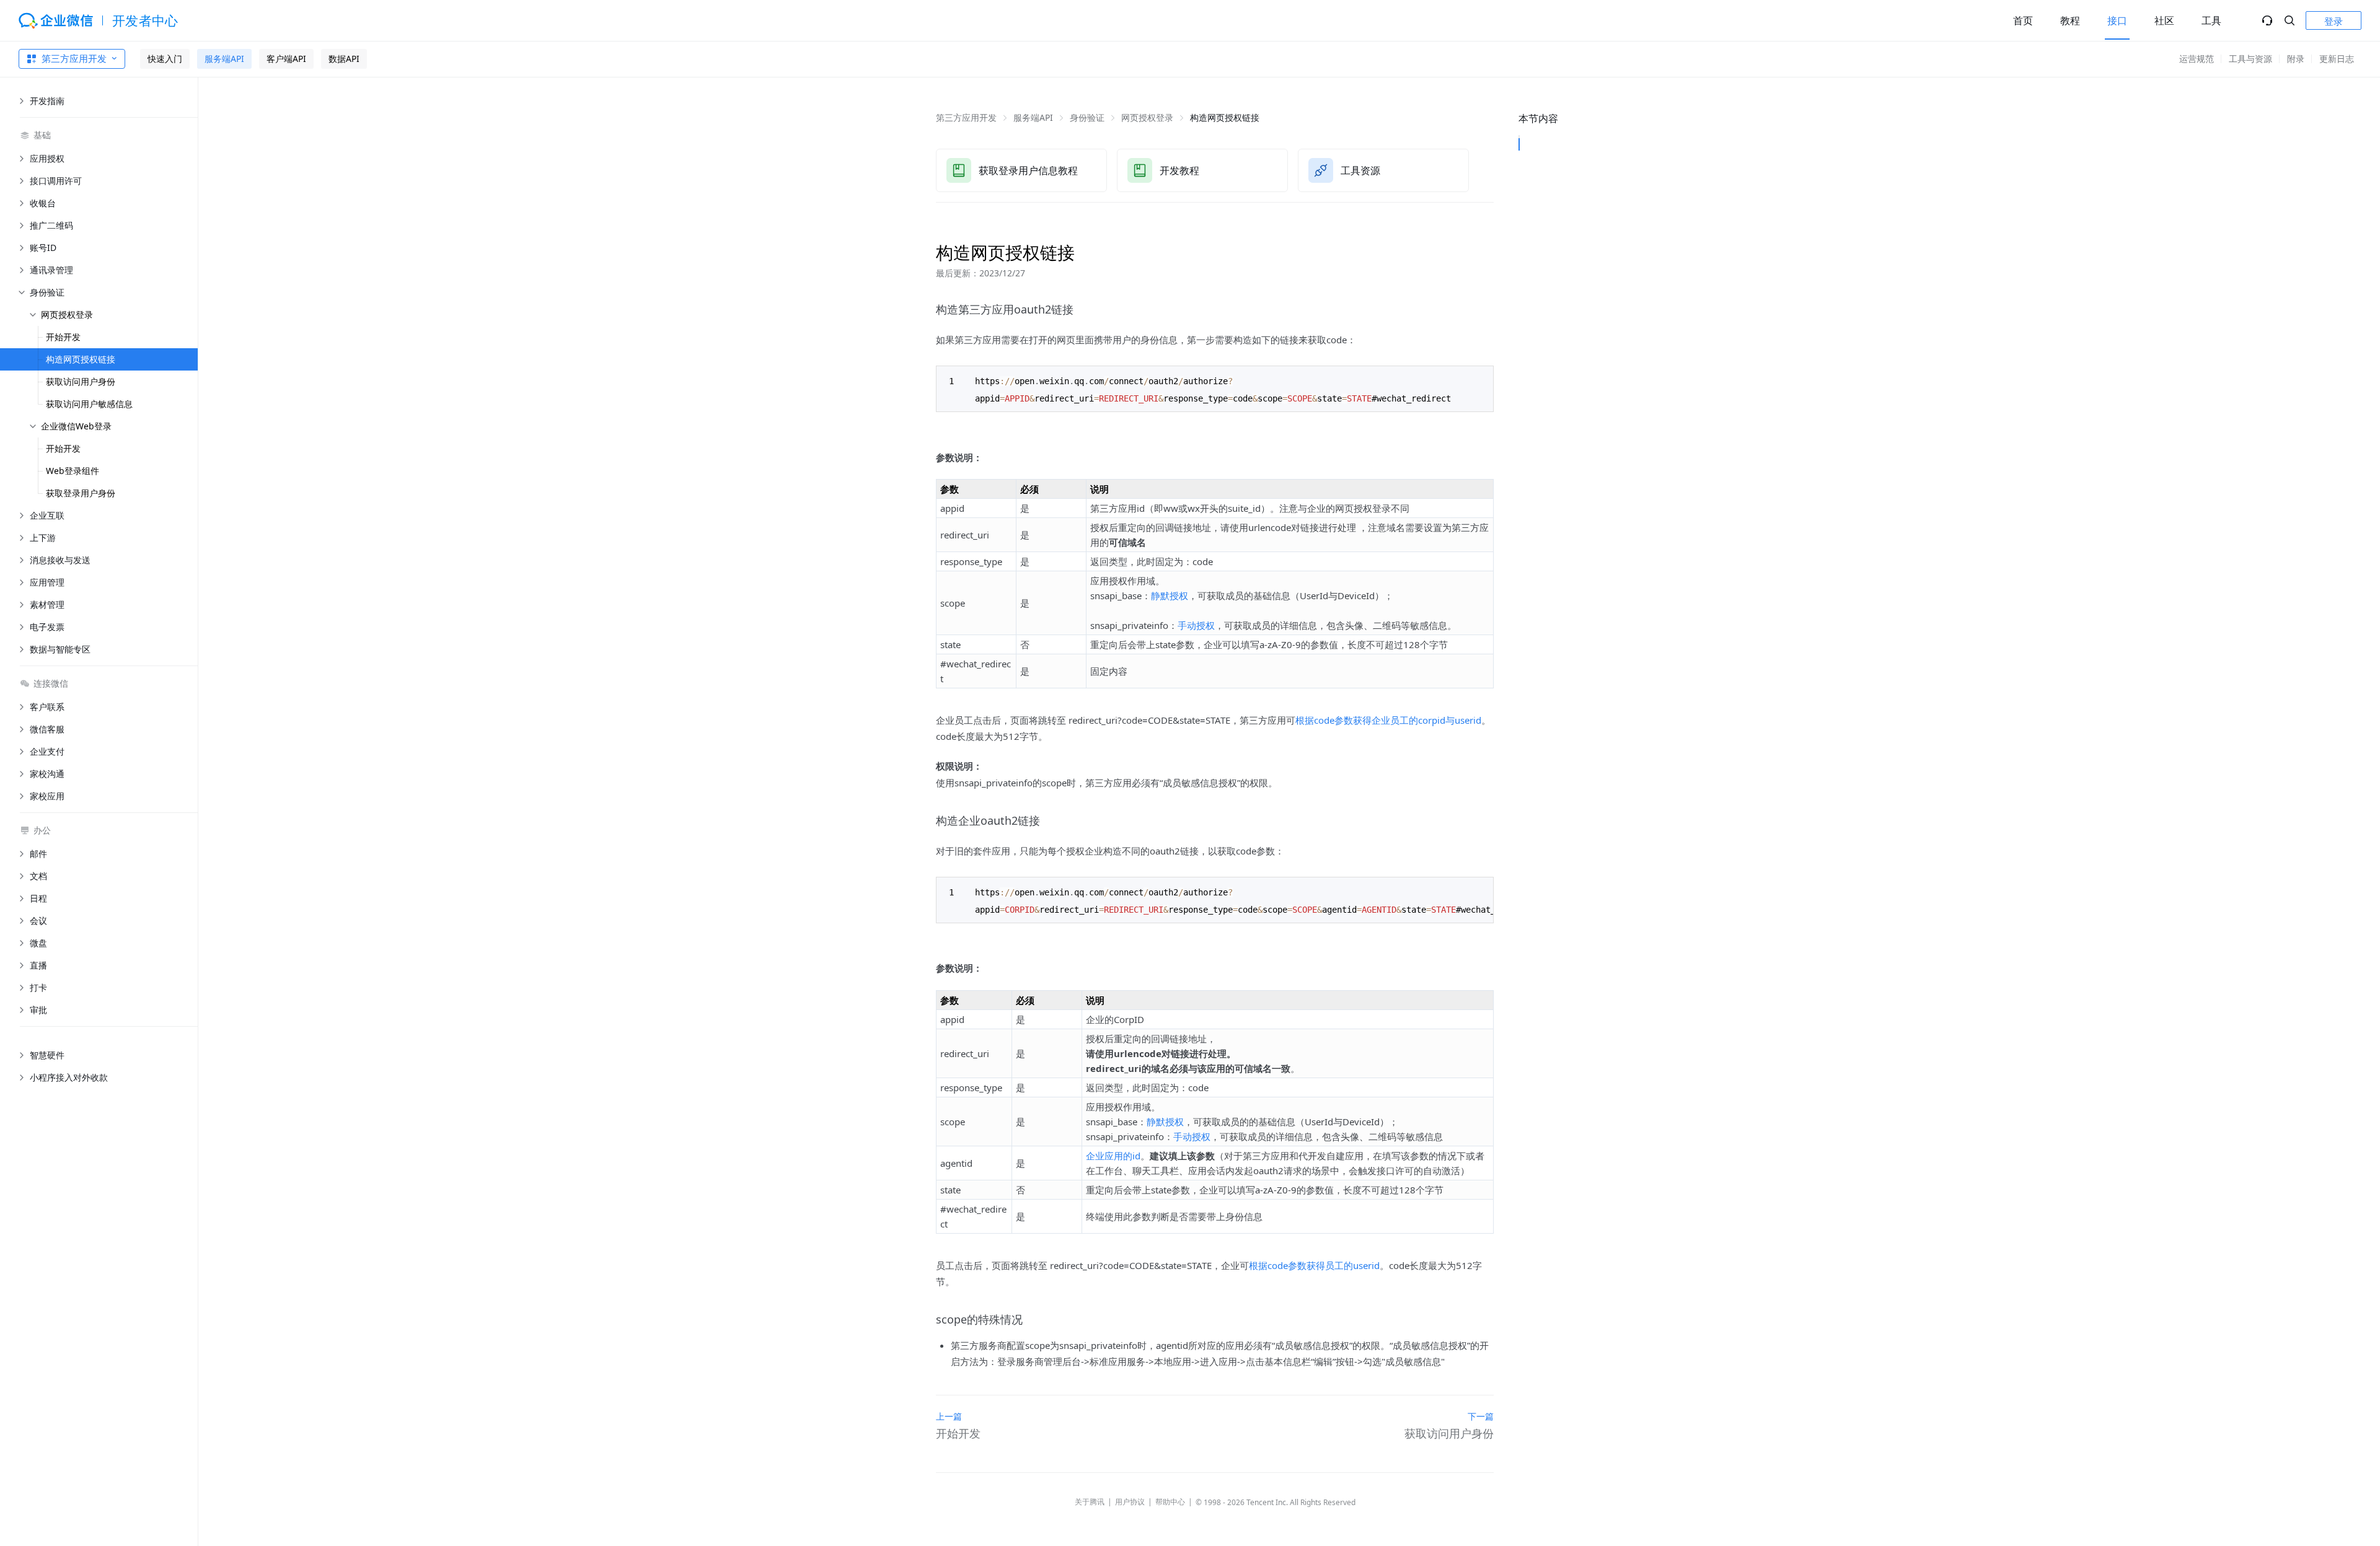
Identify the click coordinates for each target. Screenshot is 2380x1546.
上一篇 (949, 1416)
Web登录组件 (73, 471)
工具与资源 (2250, 59)
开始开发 (63, 337)
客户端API (286, 59)
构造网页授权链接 (81, 359)
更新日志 (2337, 59)
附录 (2296, 59)
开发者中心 (145, 20)
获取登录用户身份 (81, 493)
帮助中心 (1170, 1502)
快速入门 (165, 59)
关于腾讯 (1090, 1502)
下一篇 (1481, 1416)
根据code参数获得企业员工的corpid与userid (1388, 720)
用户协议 (1130, 1502)
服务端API (224, 59)
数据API (344, 59)
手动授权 (1196, 625)
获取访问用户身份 (81, 381)
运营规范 (2197, 59)
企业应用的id (1113, 1156)
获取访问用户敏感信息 (89, 404)
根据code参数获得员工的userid (1314, 1265)
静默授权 (1170, 595)
